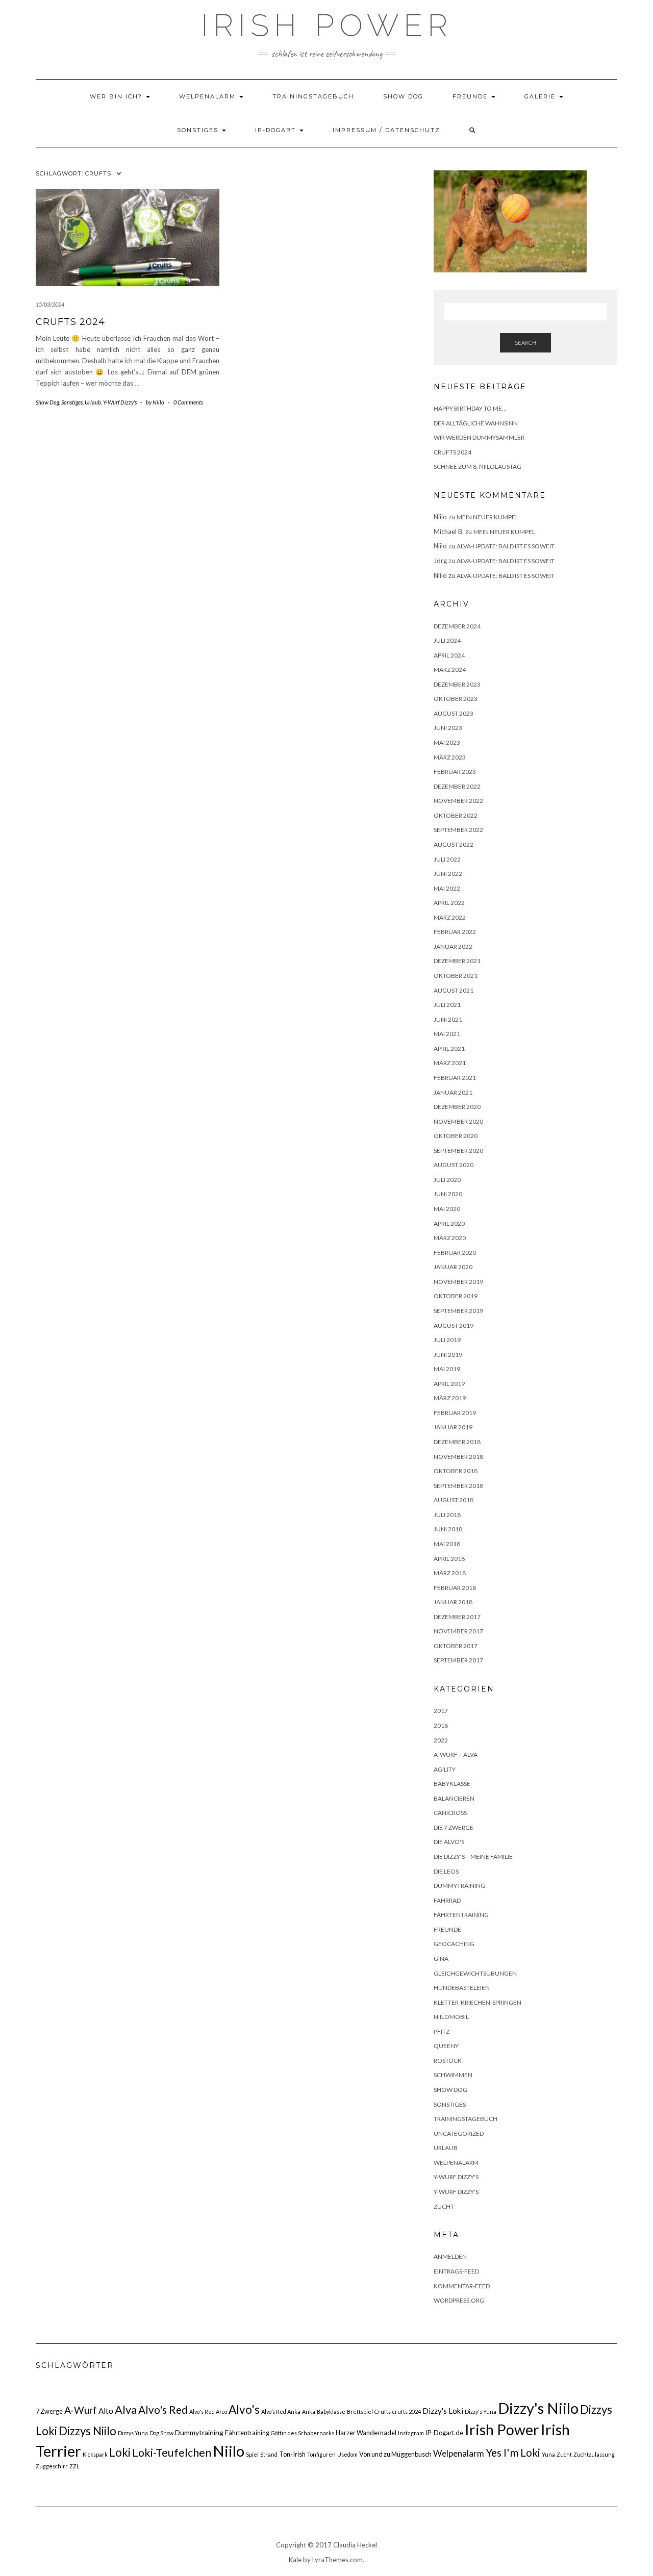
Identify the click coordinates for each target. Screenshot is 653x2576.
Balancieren (454, 1798)
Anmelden (450, 2256)
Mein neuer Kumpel (487, 517)
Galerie (541, 96)
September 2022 (458, 830)
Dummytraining (459, 1886)
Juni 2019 (448, 1355)
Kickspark (95, 2454)
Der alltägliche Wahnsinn (476, 423)
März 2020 (450, 1238)
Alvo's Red (163, 2410)
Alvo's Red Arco (208, 2411)
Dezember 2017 (457, 1617)
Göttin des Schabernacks (303, 2433)
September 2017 (458, 1660)
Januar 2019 (453, 1427)
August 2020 (454, 1165)
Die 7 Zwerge (454, 1827)
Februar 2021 (455, 1078)
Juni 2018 (448, 1529)
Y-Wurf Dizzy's (120, 402)
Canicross (450, 1813)
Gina (441, 1959)
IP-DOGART (277, 130)
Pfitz (442, 2031)
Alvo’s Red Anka (281, 2411)
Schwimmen (453, 2075)
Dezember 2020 (457, 1107)
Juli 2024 (447, 640)
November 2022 (458, 801)
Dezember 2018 (457, 1442)
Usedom (347, 2454)
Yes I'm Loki (513, 2452)
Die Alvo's (449, 1842)
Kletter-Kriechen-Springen (478, 2002)
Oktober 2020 (456, 1136)
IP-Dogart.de (444, 2433)
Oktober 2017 (456, 1646)
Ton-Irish (292, 2454)
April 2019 (449, 1384)
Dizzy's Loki (443, 2411)
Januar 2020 (453, 1267)
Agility (445, 1769)
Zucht (444, 2206)
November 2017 (458, 1631)
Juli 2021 (447, 1005)
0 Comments (188, 402)
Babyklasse (452, 1784)
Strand (269, 2454)
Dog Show (161, 2433)
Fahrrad (447, 1900)
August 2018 (454, 1500)
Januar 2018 (453, 1602)
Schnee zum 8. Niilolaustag (478, 466)
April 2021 (449, 1049)
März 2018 (450, 1573)
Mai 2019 (447, 1369)
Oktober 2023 (456, 699)
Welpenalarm (209, 96)
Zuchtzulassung (594, 2454)
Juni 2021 (448, 1019)
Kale (295, 2560)
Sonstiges (199, 130)
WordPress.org (459, 2300)
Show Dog (403, 96)
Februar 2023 (455, 772)
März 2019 (450, 1398)
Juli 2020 (447, 1180)
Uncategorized (459, 2133)
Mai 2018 (447, 1544)
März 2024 (450, 670)
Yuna (548, 2454)
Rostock (448, 2061)
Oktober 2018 (456, 1471)
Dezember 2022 (457, 786)
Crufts (383, 2411)
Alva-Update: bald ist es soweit (506, 546)
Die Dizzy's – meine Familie (473, 1857)
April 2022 (449, 903)
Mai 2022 (447, 888)
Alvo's (244, 2409)
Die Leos (446, 1871)
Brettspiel (360, 2411)
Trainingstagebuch (313, 96)
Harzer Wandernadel (366, 2433)
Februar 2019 (455, 1413)
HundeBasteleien (462, 1988)
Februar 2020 (455, 1253)
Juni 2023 (448, 728)
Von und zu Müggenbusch (395, 2454)
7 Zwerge (49, 2411)
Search (525, 343)
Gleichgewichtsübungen (475, 1973)
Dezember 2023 (457, 684)
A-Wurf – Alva (456, 1754)
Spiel (252, 2454)
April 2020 (449, 1223)
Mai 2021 (447, 1034)
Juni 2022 (448, 874)
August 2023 (454, 713)
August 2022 (454, 844)
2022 (441, 1740)
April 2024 (449, 655)
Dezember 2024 (457, 626)
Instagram (411, 2433)
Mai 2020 (447, 1209)
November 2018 (458, 1457)
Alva (126, 2409)
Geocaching (454, 1944)
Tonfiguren (321, 2454)
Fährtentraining (461, 1915)
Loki (120, 2452)
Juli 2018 (447, 1515)
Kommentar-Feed (462, 2286)
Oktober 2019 (456, 1296)
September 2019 (458, 1311)
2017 (441, 1711)
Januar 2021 (453, 1092)
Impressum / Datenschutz (386, 130)
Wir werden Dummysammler (479, 437)
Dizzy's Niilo (538, 2408)
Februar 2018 (455, 1588)
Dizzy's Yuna (481, 2411)
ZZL (74, 2466)
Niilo (229, 2451)
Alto (106, 2411)
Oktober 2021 (456, 976)
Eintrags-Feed (456, 2271)
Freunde (471, 96)
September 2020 (458, 1151)
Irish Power (327, 26)
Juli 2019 (447, 1340)
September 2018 (458, 1486)
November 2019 (458, 1282)
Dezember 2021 (457, 961)
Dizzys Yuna (133, 2433)
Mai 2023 (447, 742)
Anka (309, 2411)
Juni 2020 (448, 1194)
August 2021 (454, 990)
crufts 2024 (407, 2411)
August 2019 (454, 1325)
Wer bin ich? (117, 96)
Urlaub (93, 402)
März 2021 (450, 1063)
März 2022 (450, 917)
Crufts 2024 (70, 322)
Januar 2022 (453, 946)
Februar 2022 (455, 932)
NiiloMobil (451, 2017)
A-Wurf (81, 2410)
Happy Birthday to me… (470, 408)
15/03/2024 (50, 304)
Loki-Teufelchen (172, 2453)
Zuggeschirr (52, 2466)
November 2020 (458, 1121)
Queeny (446, 2046)
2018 (441, 1725)
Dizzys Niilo (87, 2431)
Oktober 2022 (456, 815)
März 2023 (450, 757)
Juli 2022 (447, 859)
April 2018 (449, 1559)
